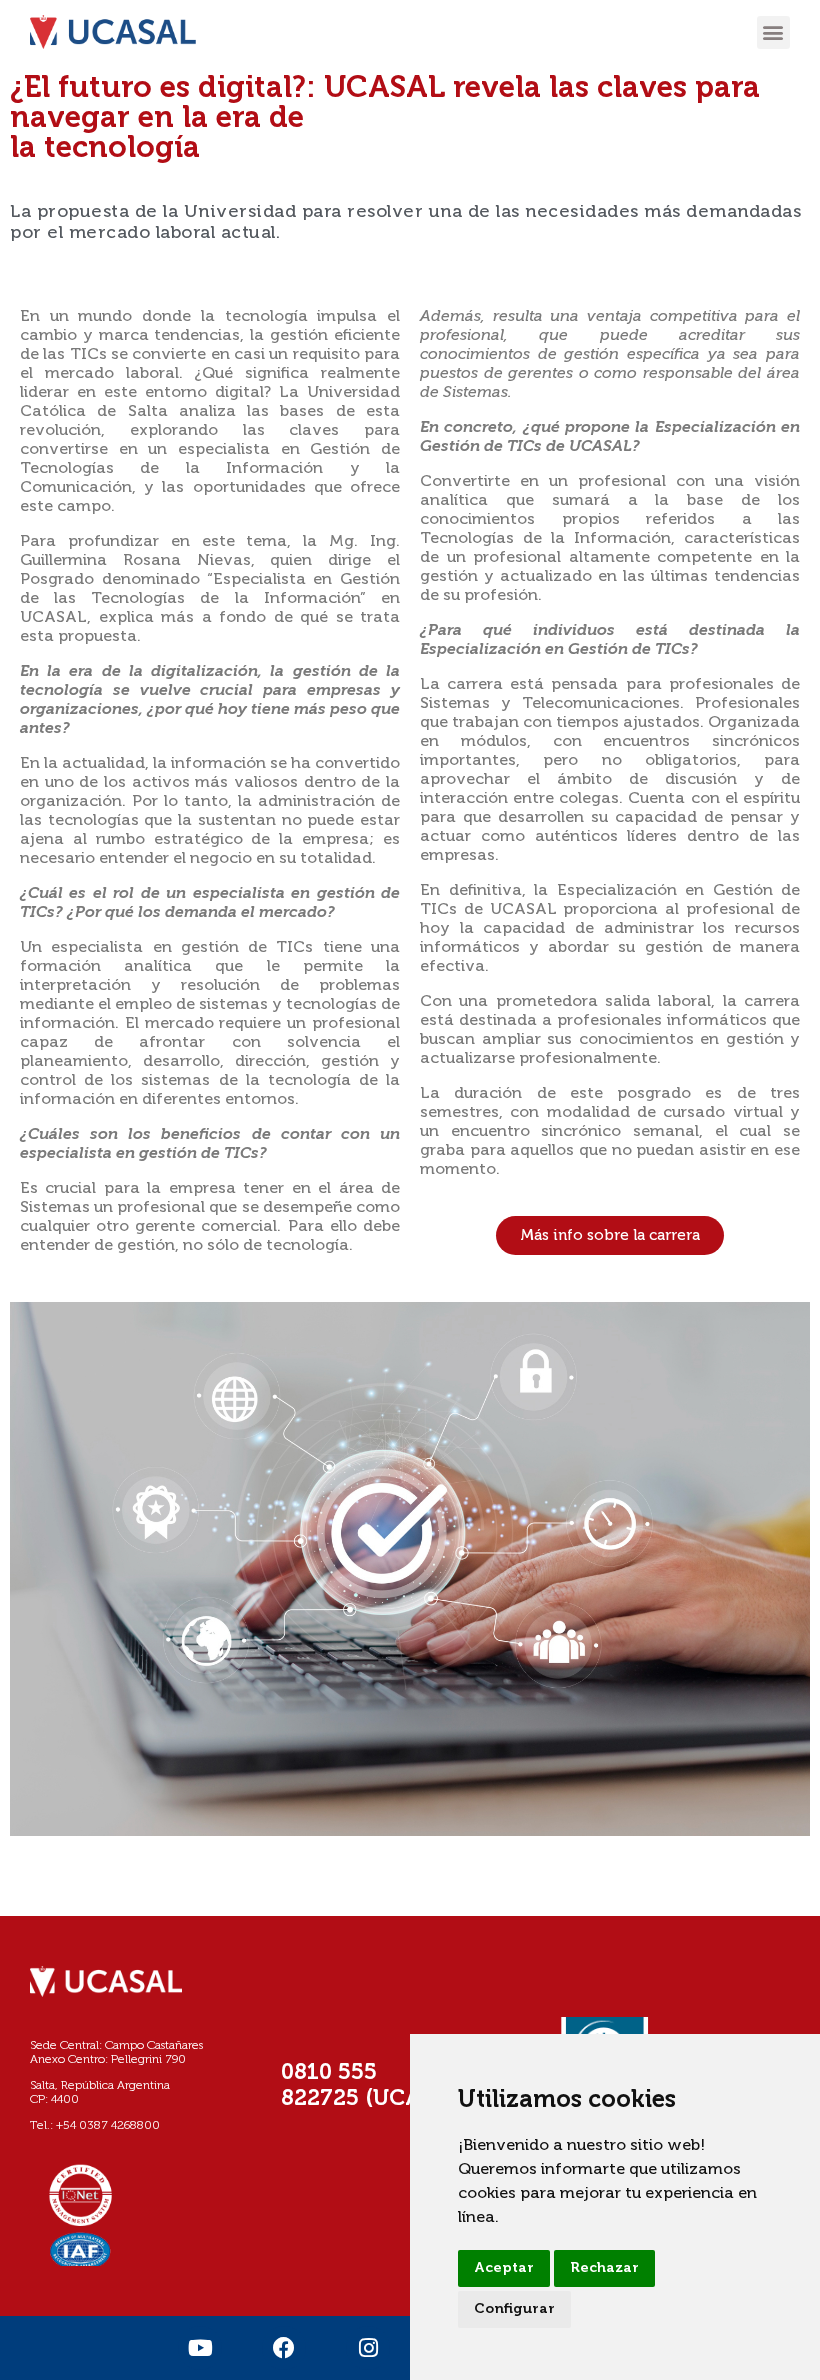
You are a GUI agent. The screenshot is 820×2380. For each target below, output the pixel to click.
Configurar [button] (514, 2309)
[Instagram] (368, 2348)
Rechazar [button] (604, 2268)
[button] (773, 32)
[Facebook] (284, 2348)
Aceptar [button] (504, 2268)
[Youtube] (200, 2348)
